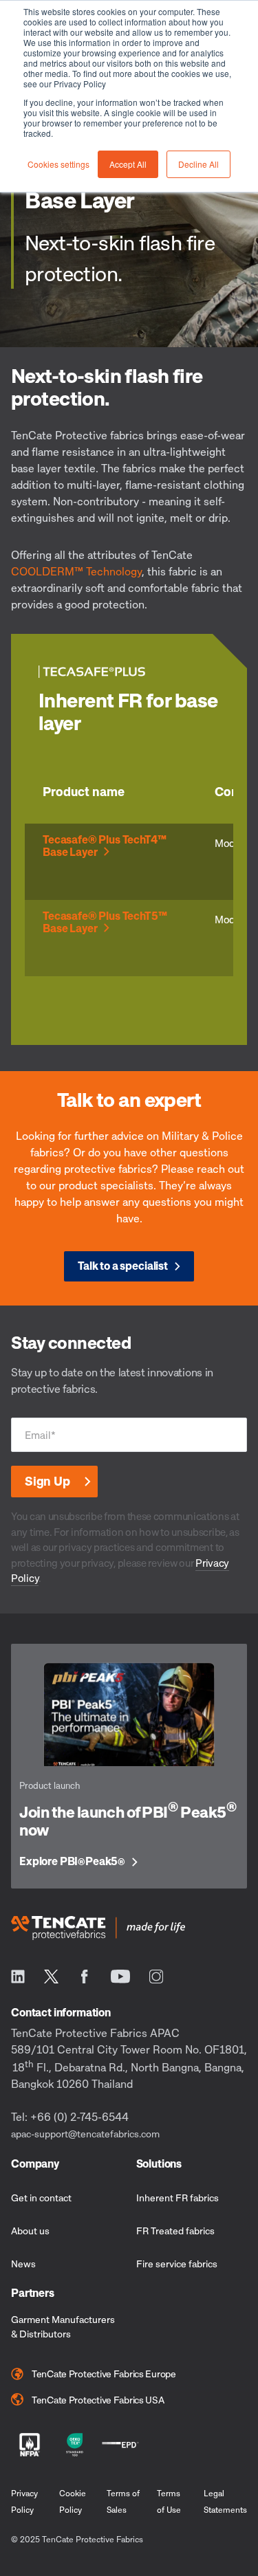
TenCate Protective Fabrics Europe (104, 2374)
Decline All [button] (198, 164)
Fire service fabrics (177, 2264)
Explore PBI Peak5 (72, 1862)
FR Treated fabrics (175, 2231)
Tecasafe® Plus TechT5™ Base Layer (105, 922)
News (23, 2264)
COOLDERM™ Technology (76, 571)
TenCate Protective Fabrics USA (98, 2400)
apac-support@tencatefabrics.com (85, 2134)
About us (30, 2231)
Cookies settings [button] (58, 164)
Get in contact (41, 2198)
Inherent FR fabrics (178, 2198)
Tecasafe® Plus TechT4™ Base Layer (104, 846)
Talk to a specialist (123, 1266)
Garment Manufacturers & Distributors (63, 2326)
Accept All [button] (128, 164)
